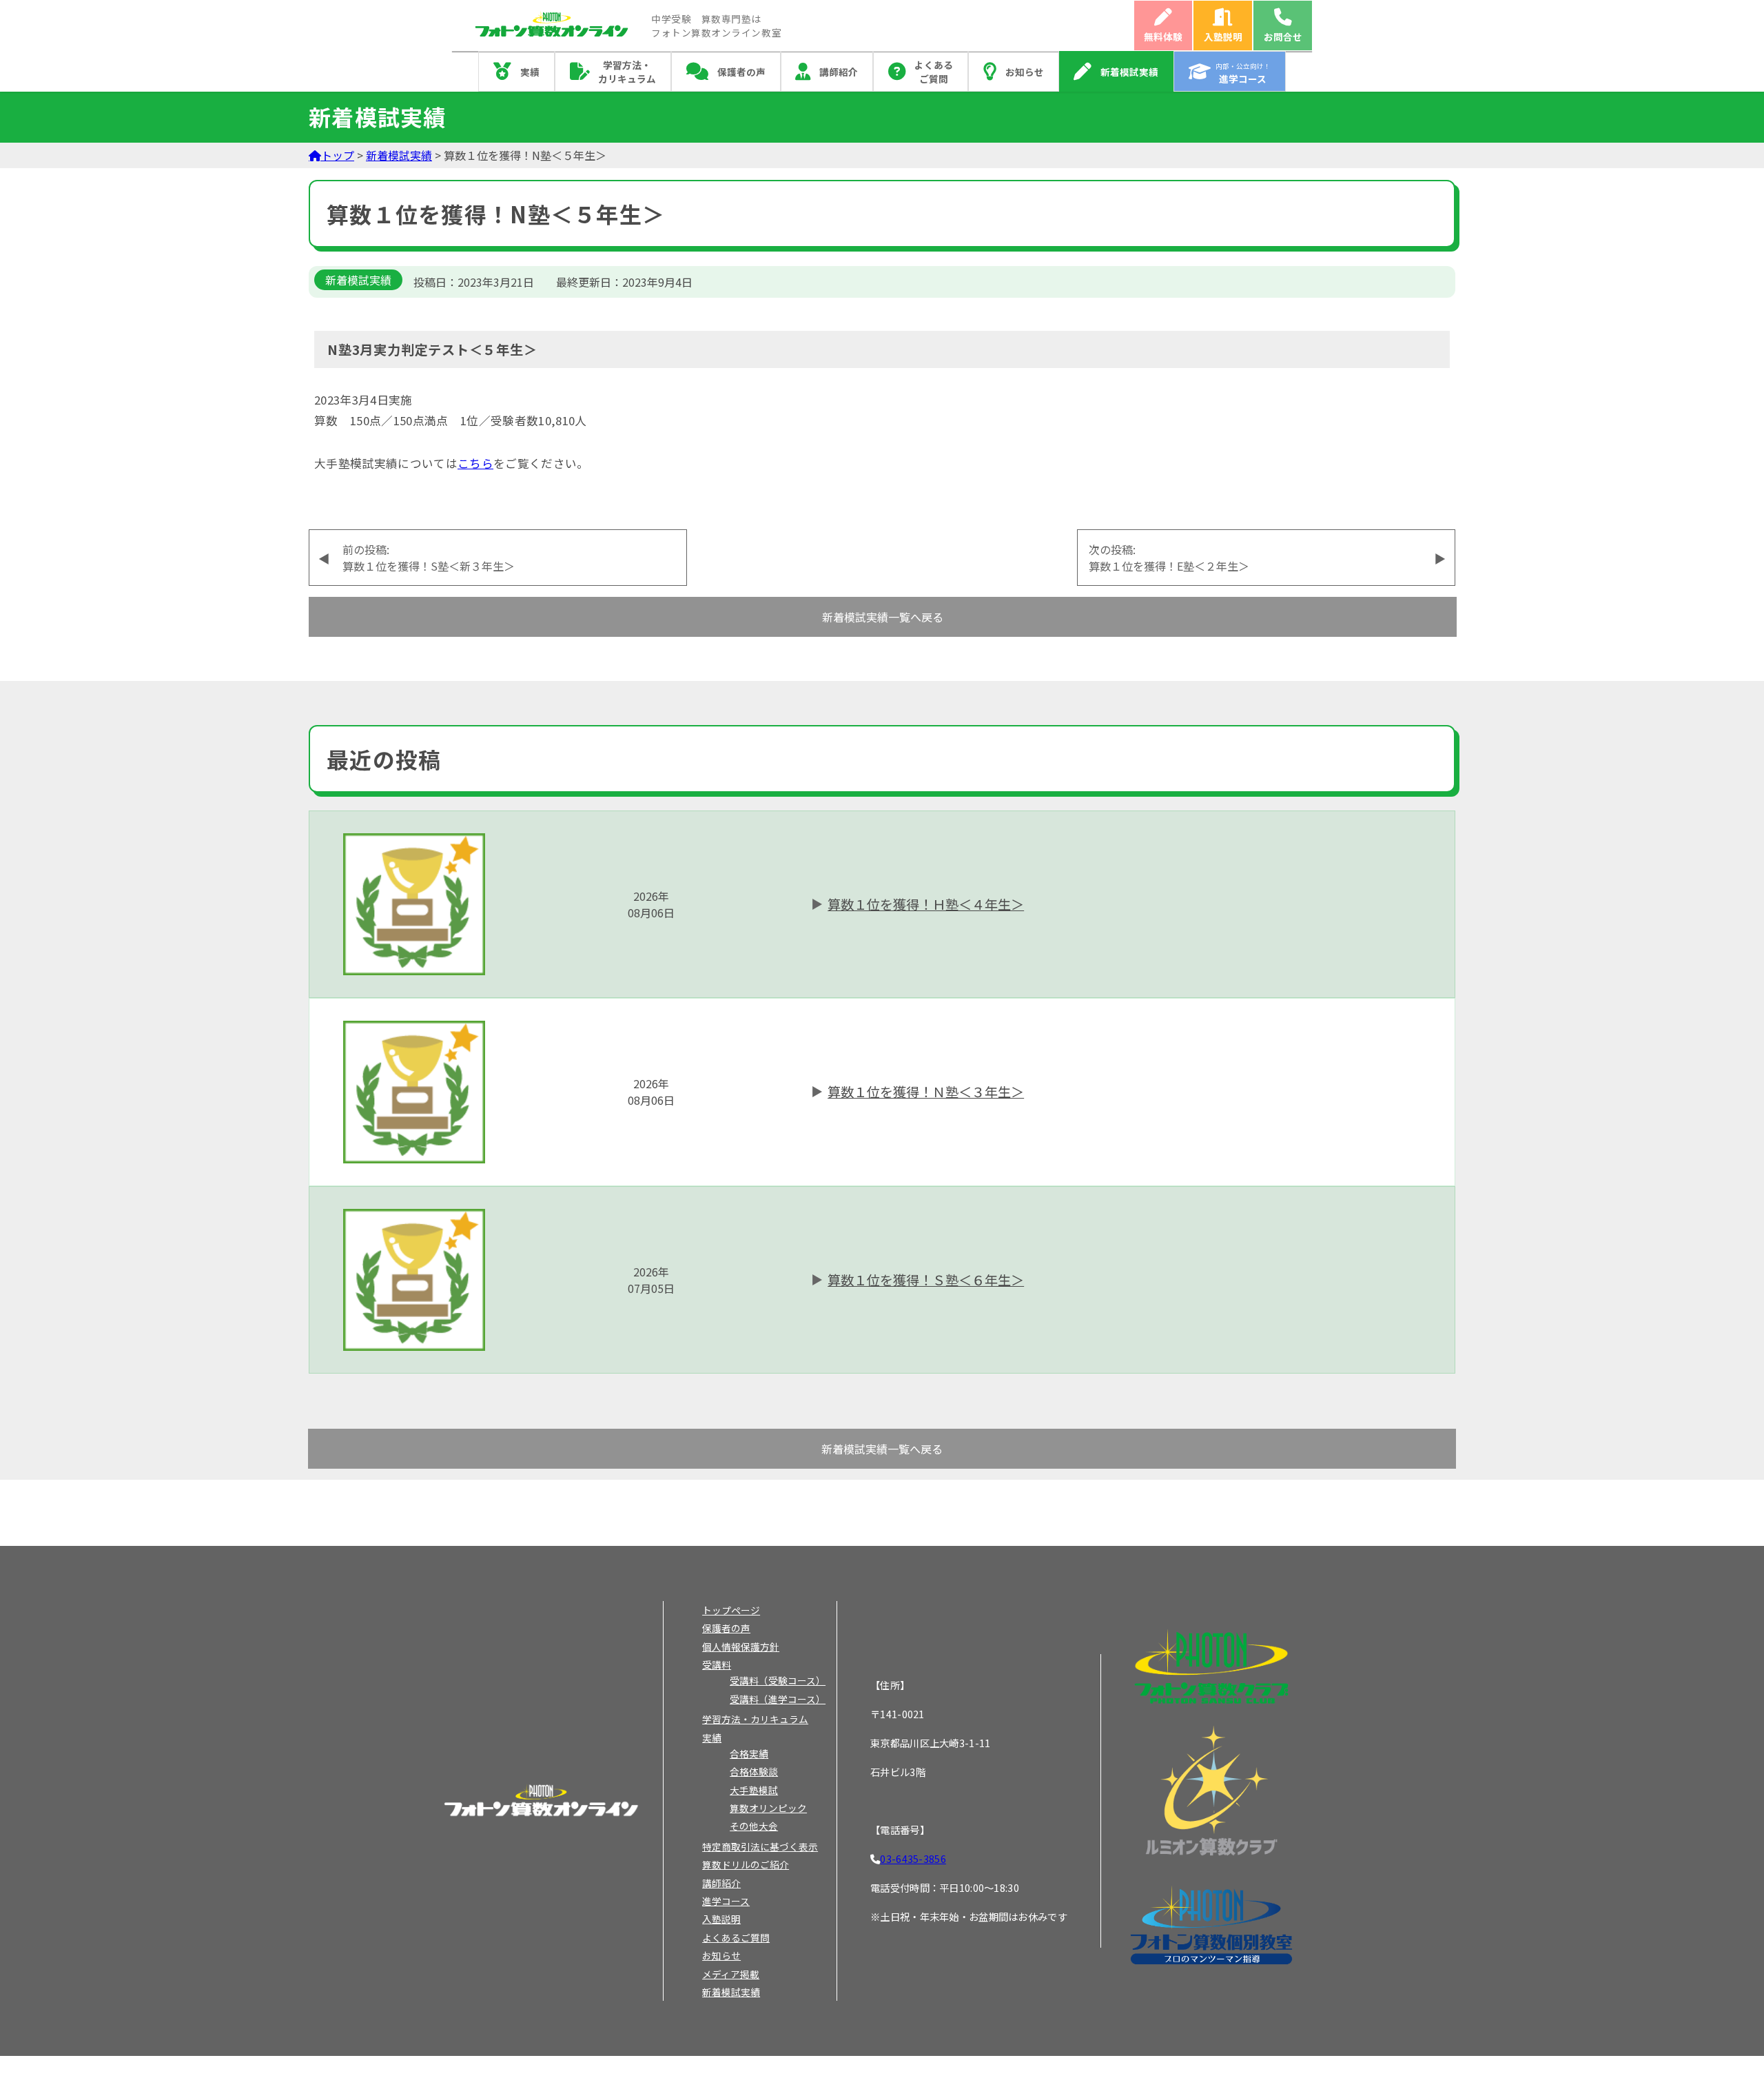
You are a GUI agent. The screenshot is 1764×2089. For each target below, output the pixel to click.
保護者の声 (741, 72)
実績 (530, 72)
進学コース (726, 1901)
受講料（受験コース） (778, 1680)
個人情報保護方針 (741, 1647)
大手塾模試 (754, 1790)
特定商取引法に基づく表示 (760, 1846)
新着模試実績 (1129, 72)
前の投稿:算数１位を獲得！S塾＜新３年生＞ (429, 558)
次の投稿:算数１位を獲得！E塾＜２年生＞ (1169, 558)
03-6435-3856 (913, 1858)
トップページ (731, 1610)
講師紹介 (839, 72)
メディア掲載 (731, 1974)
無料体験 (1163, 37)
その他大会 (754, 1826)
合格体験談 (754, 1771)
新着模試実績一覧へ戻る (883, 617)
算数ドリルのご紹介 (746, 1864)
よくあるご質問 (934, 72)
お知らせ (1025, 72)
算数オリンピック (768, 1808)
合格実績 (749, 1753)
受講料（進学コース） (778, 1699)
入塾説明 (1223, 37)
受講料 (717, 1664)
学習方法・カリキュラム (627, 72)
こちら (475, 463)
